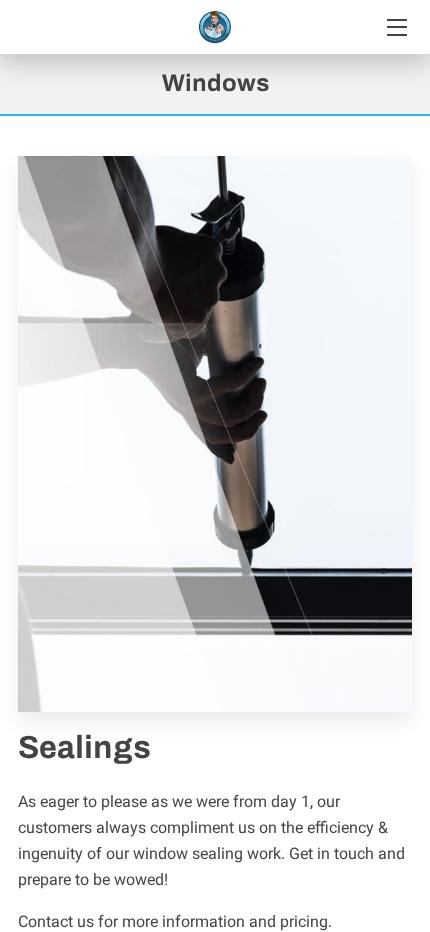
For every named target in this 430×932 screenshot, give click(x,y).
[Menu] (395, 27)
